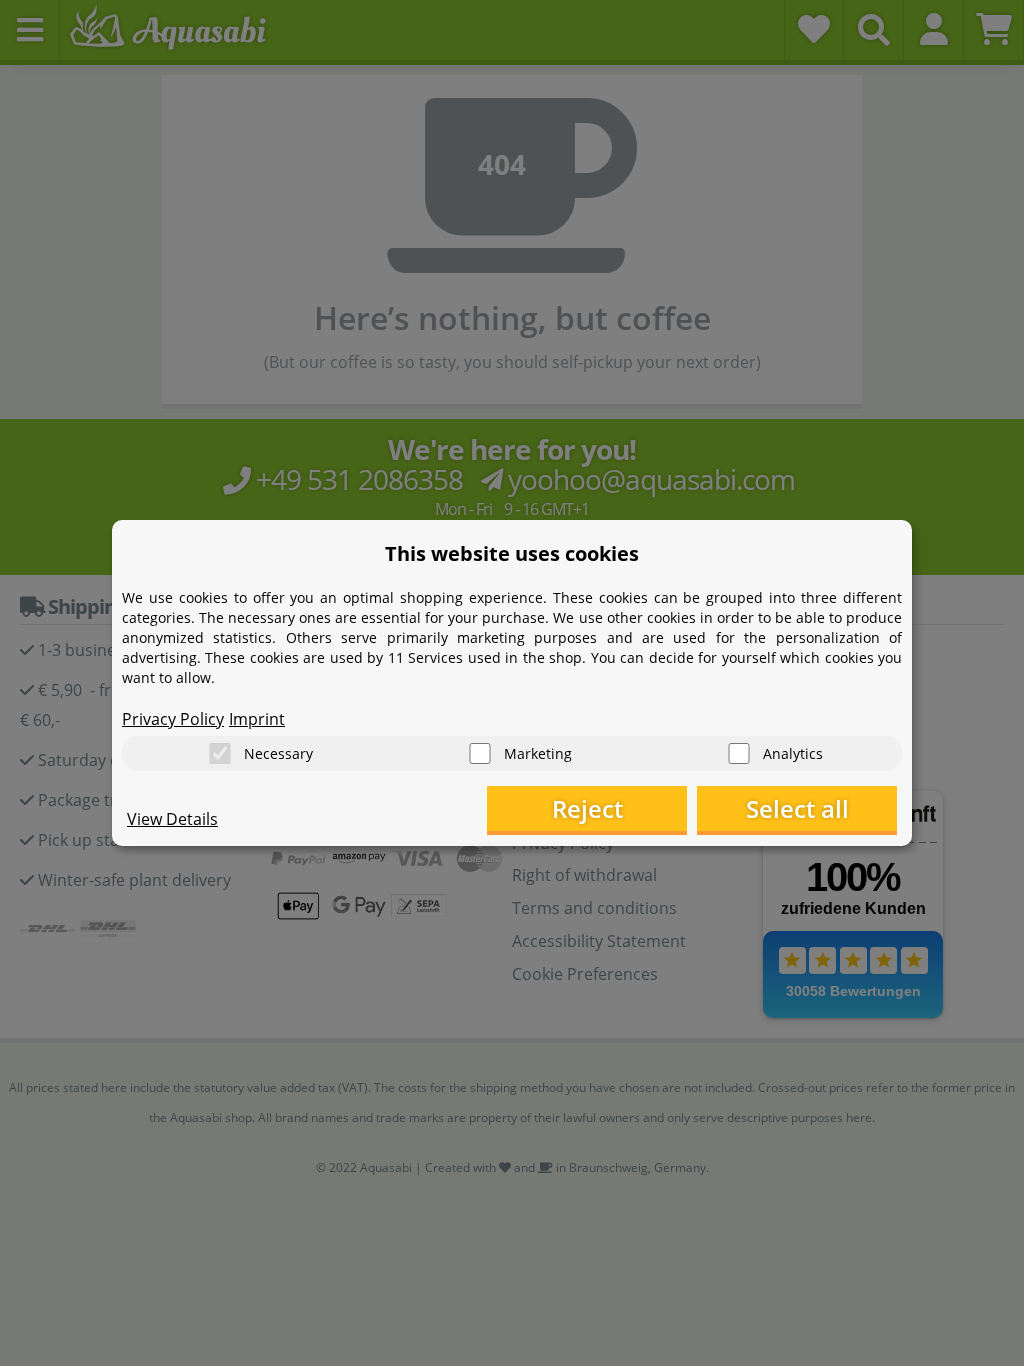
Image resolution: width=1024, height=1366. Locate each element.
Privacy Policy (173, 719)
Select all (797, 808)
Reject (587, 808)
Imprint (257, 719)
